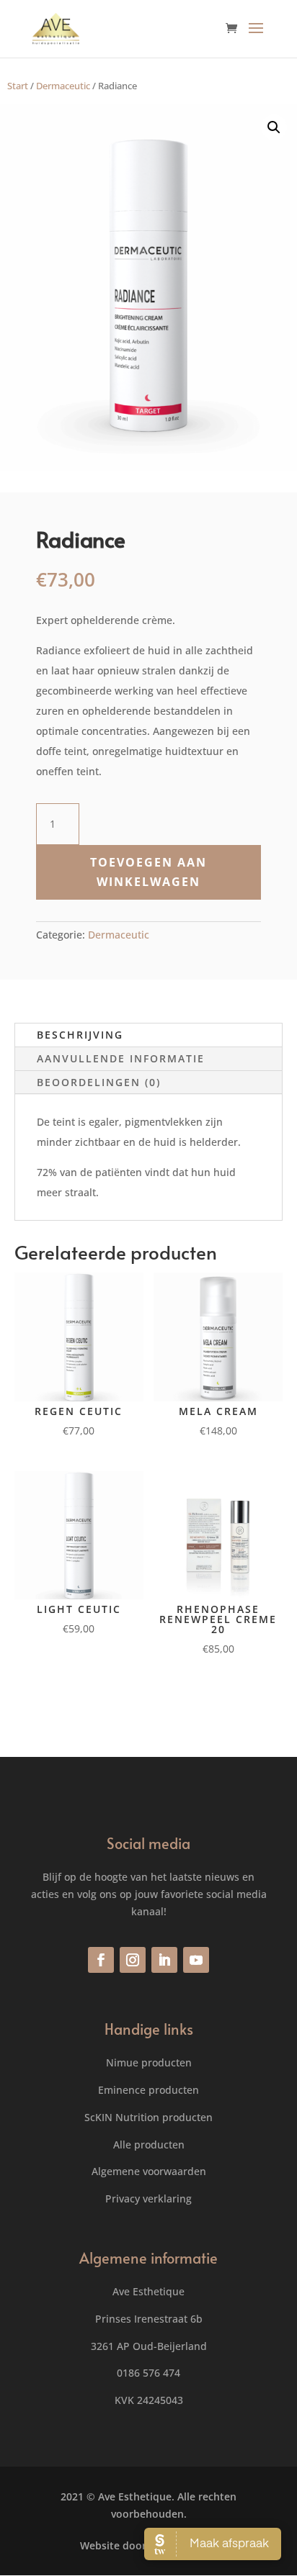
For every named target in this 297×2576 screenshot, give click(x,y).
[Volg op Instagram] (133, 1960)
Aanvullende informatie (121, 1058)
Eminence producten (148, 2090)
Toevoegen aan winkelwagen (148, 872)
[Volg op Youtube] (196, 1960)
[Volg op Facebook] (101, 1960)
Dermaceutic (63, 86)
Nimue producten (149, 2062)
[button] (274, 127)
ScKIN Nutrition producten (148, 2117)
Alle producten (149, 2145)
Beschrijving (80, 1035)
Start (18, 86)
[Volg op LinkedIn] (164, 1960)
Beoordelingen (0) (99, 1082)
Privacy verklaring (148, 2198)
